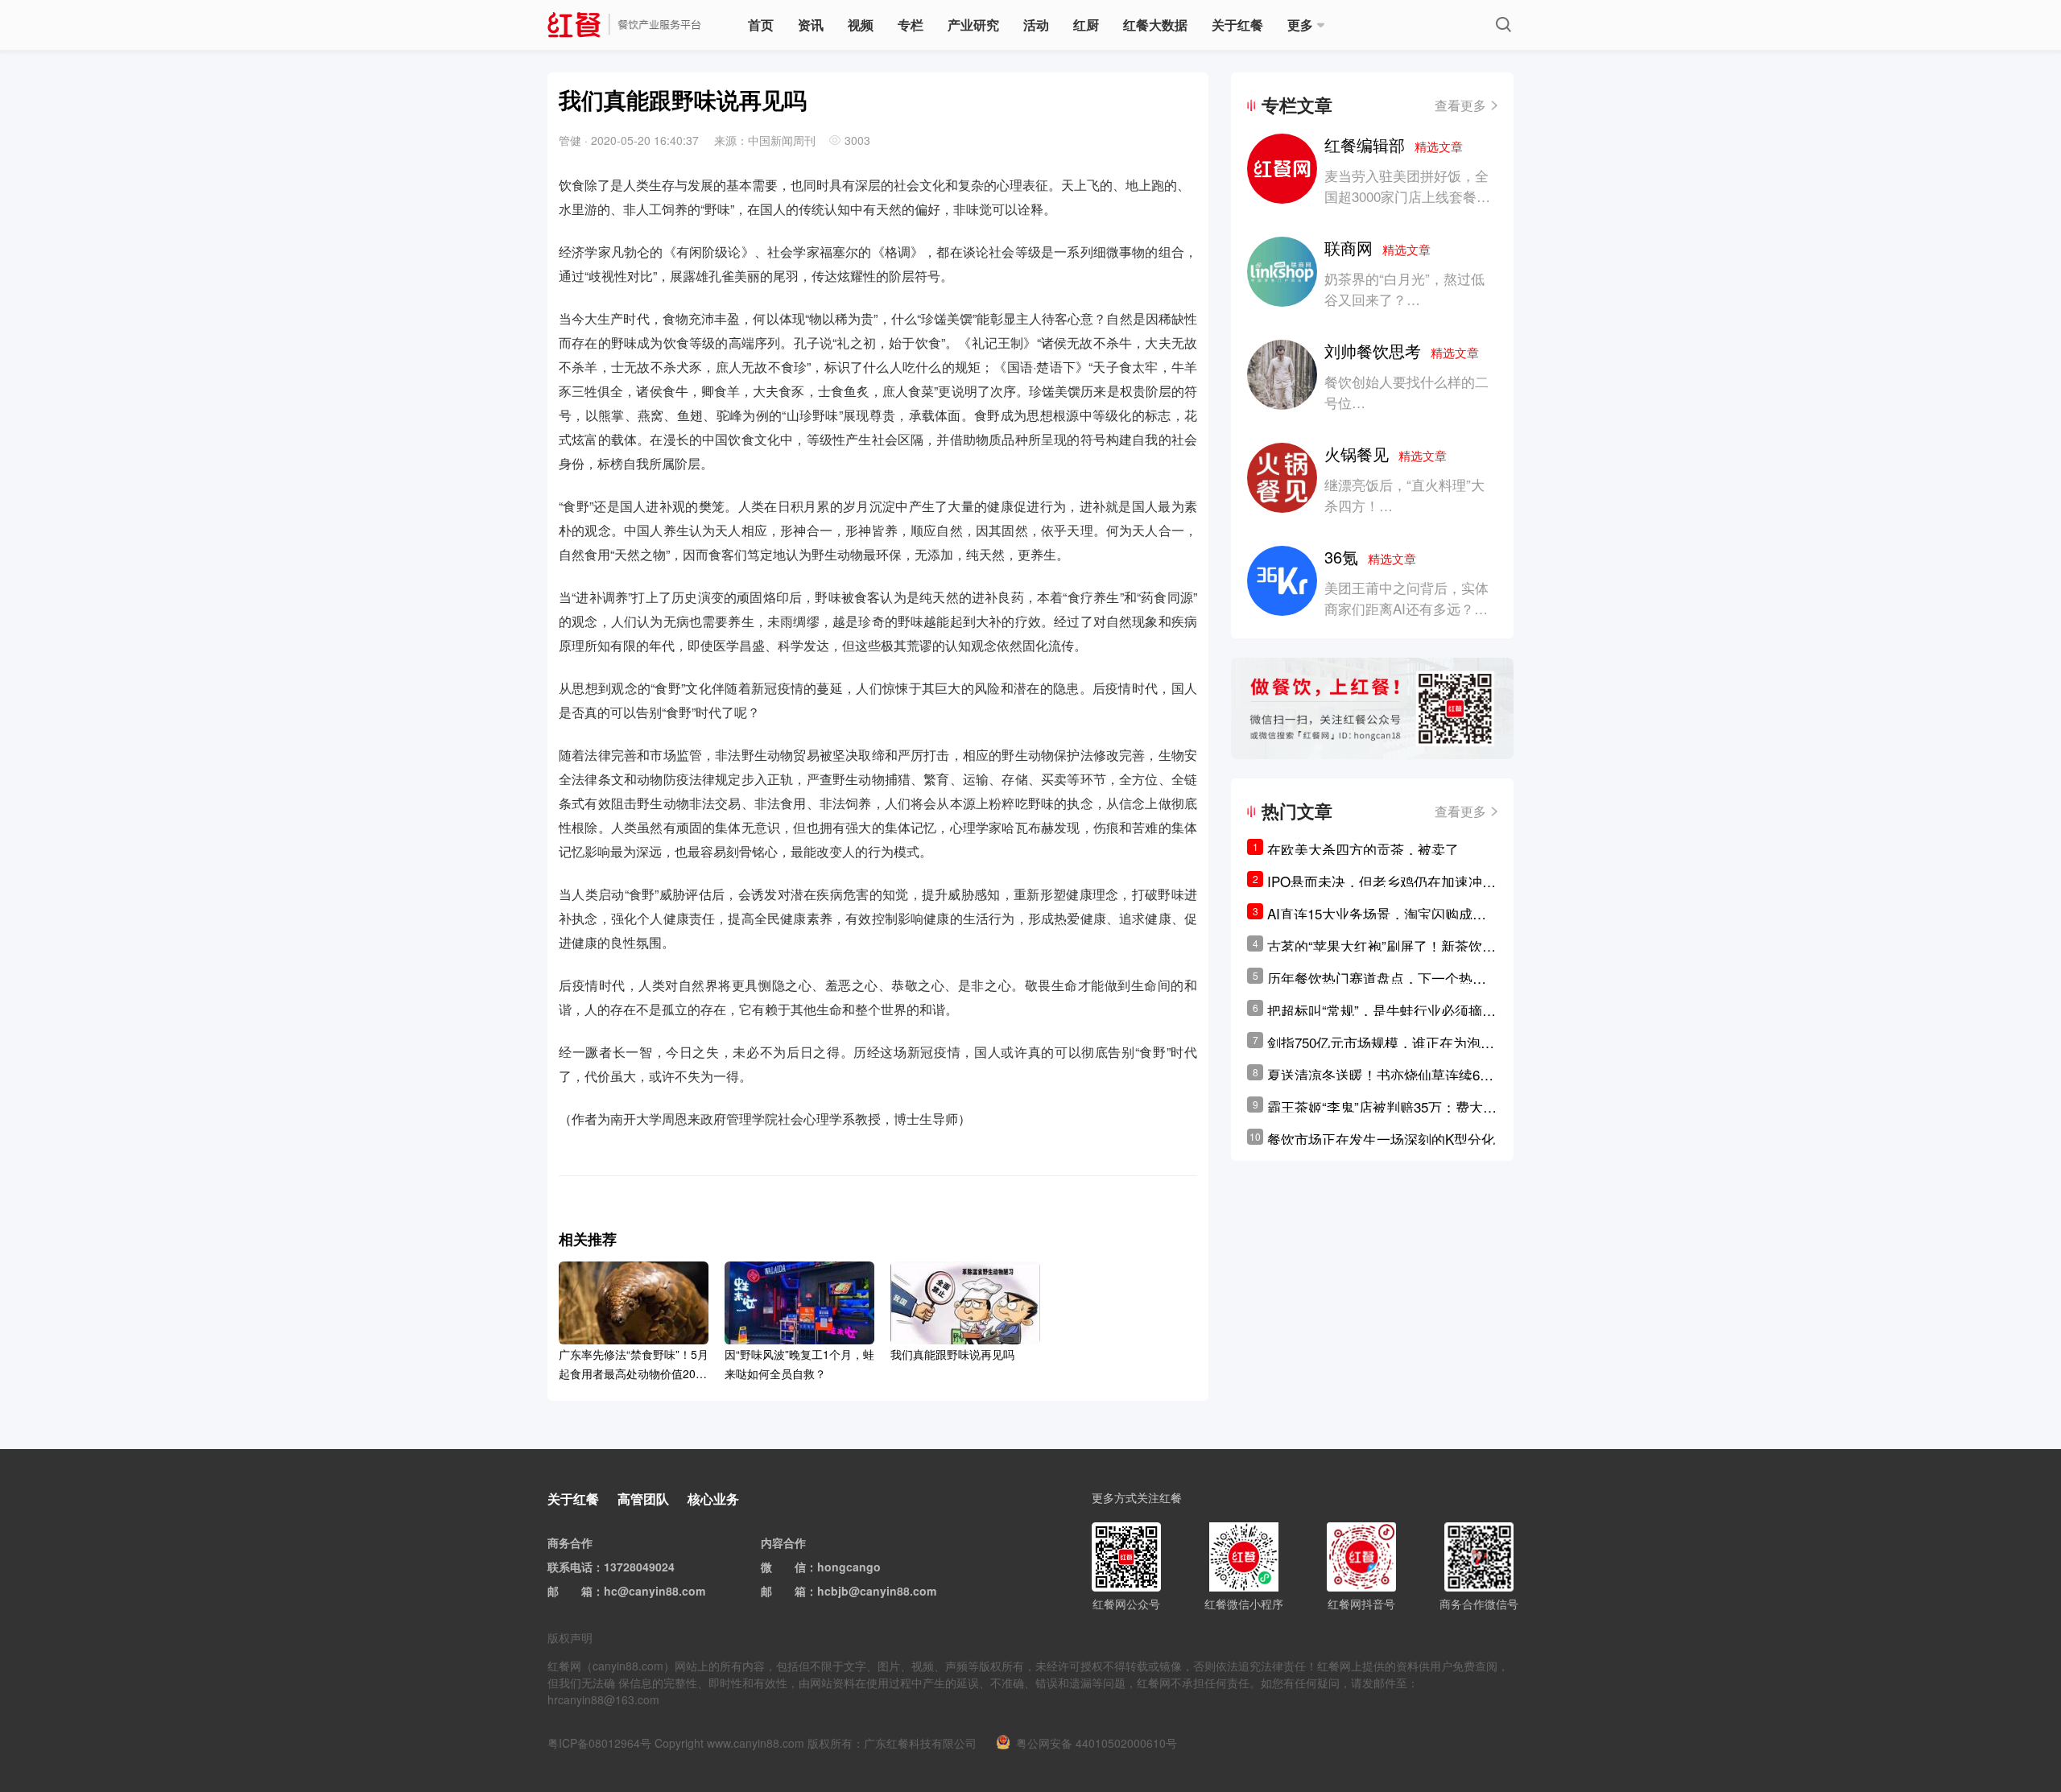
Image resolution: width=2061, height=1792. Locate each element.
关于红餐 (1237, 25)
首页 (761, 25)
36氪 (1370, 557)
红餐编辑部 (1394, 145)
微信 (795, 1567)
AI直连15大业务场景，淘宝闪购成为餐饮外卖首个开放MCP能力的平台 (1377, 914)
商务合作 (570, 1542)
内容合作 (783, 1542)
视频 (861, 25)
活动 (1036, 25)
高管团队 (643, 1499)
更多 (1300, 25)
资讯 (811, 25)
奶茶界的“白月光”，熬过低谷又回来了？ (1404, 289)
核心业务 (713, 1499)
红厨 (1086, 25)
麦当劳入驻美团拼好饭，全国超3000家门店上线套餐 (1406, 186)
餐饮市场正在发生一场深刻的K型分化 (1381, 1139)
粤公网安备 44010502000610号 (1097, 1743)
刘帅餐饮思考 (1402, 351)
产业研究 (973, 25)
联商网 (1377, 248)
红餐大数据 (1155, 25)
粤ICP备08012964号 (599, 1743)
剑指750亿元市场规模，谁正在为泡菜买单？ (1381, 1043)
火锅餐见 (1386, 454)
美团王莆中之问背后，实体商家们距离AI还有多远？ (1406, 598)
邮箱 (581, 1591)
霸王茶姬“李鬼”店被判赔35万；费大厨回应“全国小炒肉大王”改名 (1382, 1107)
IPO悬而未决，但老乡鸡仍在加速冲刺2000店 (1382, 882)
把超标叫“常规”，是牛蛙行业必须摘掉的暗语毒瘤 (1382, 1010)
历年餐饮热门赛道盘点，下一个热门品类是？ (1377, 978)
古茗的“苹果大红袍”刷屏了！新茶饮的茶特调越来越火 (1382, 946)
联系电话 (570, 1567)
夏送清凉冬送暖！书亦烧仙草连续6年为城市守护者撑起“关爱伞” (1380, 1075)
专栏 (911, 25)
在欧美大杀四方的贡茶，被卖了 (1363, 849)
